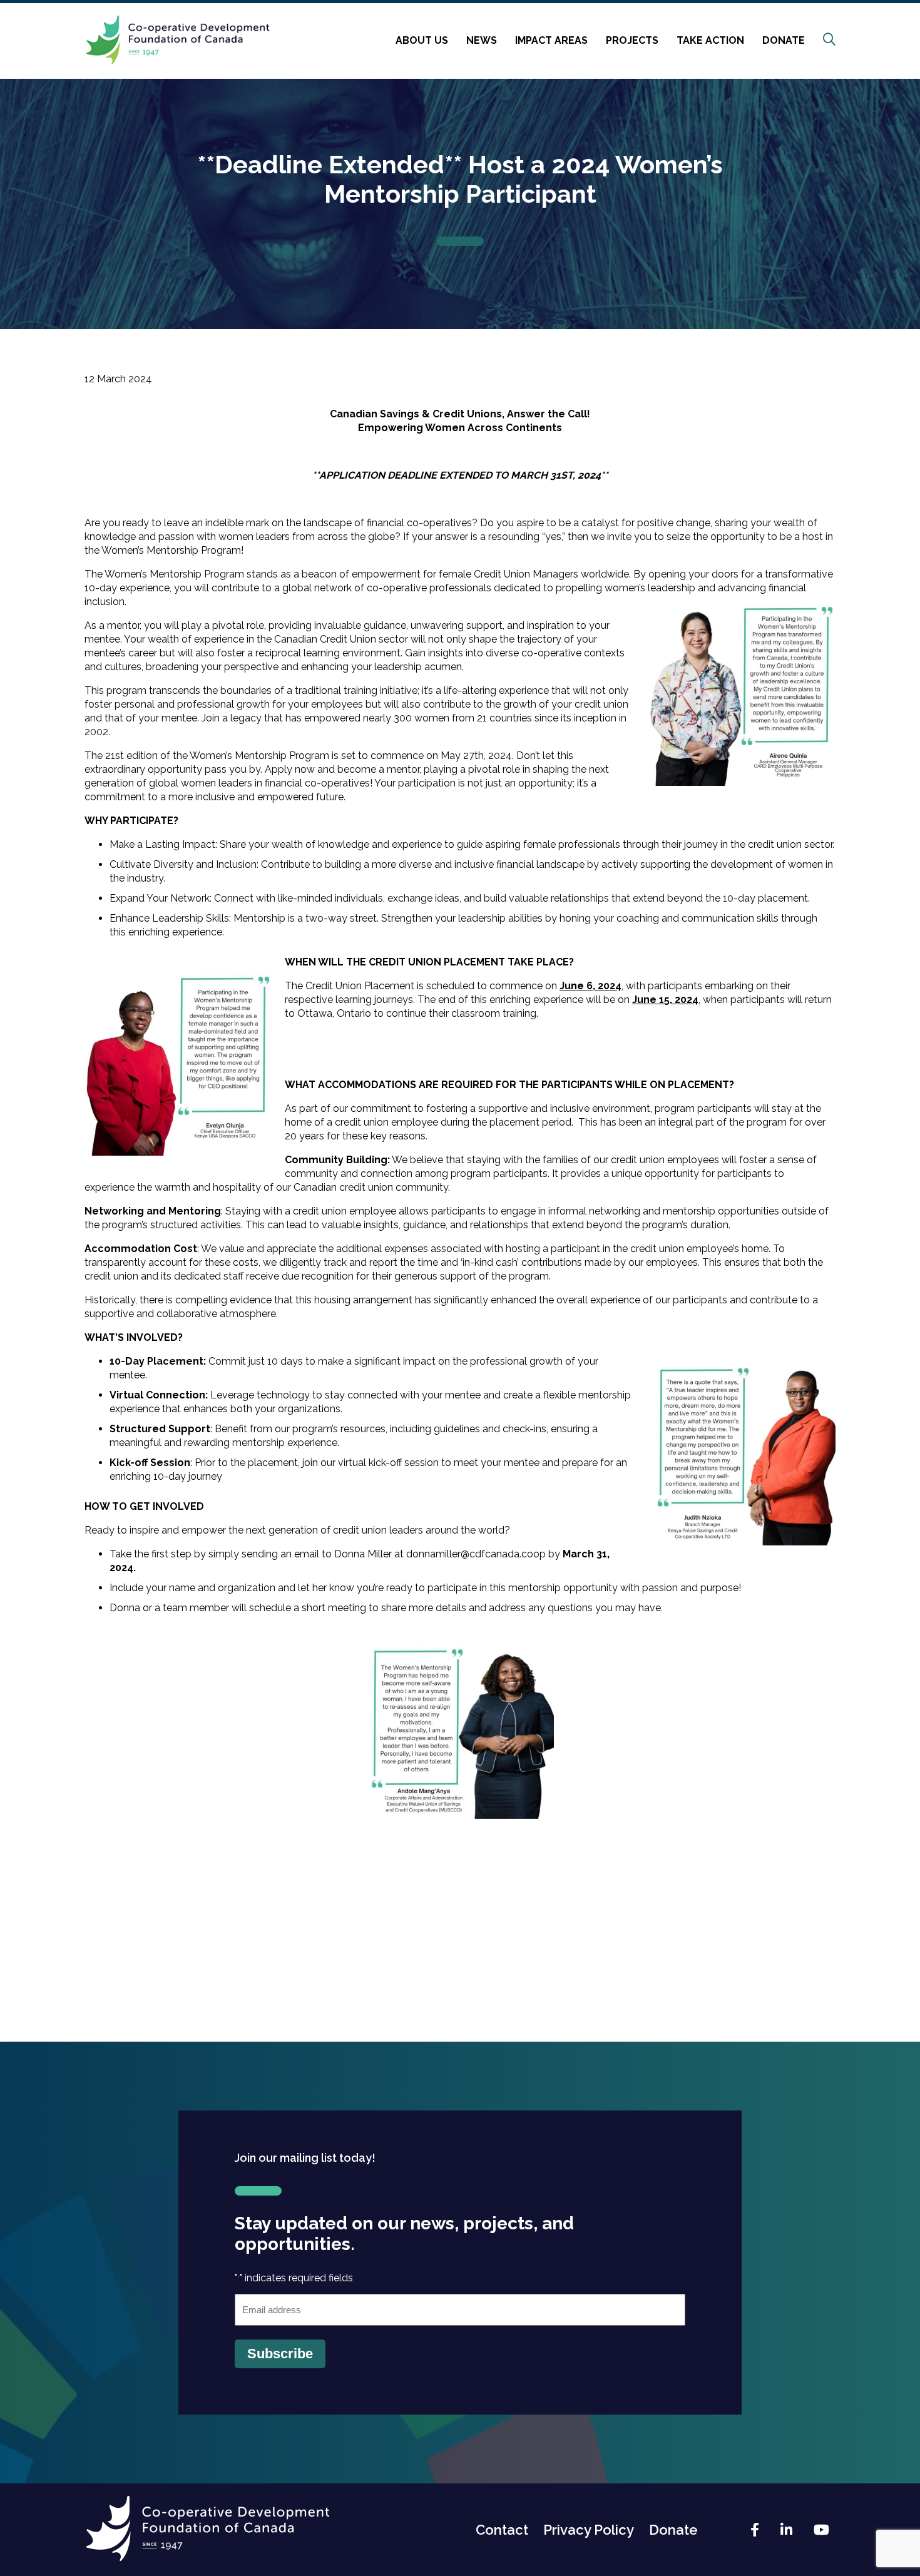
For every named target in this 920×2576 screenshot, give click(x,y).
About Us (422, 40)
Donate (784, 40)
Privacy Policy (589, 2530)
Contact (502, 2530)
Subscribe (280, 2354)
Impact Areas (551, 40)
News (482, 40)
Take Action (710, 40)
